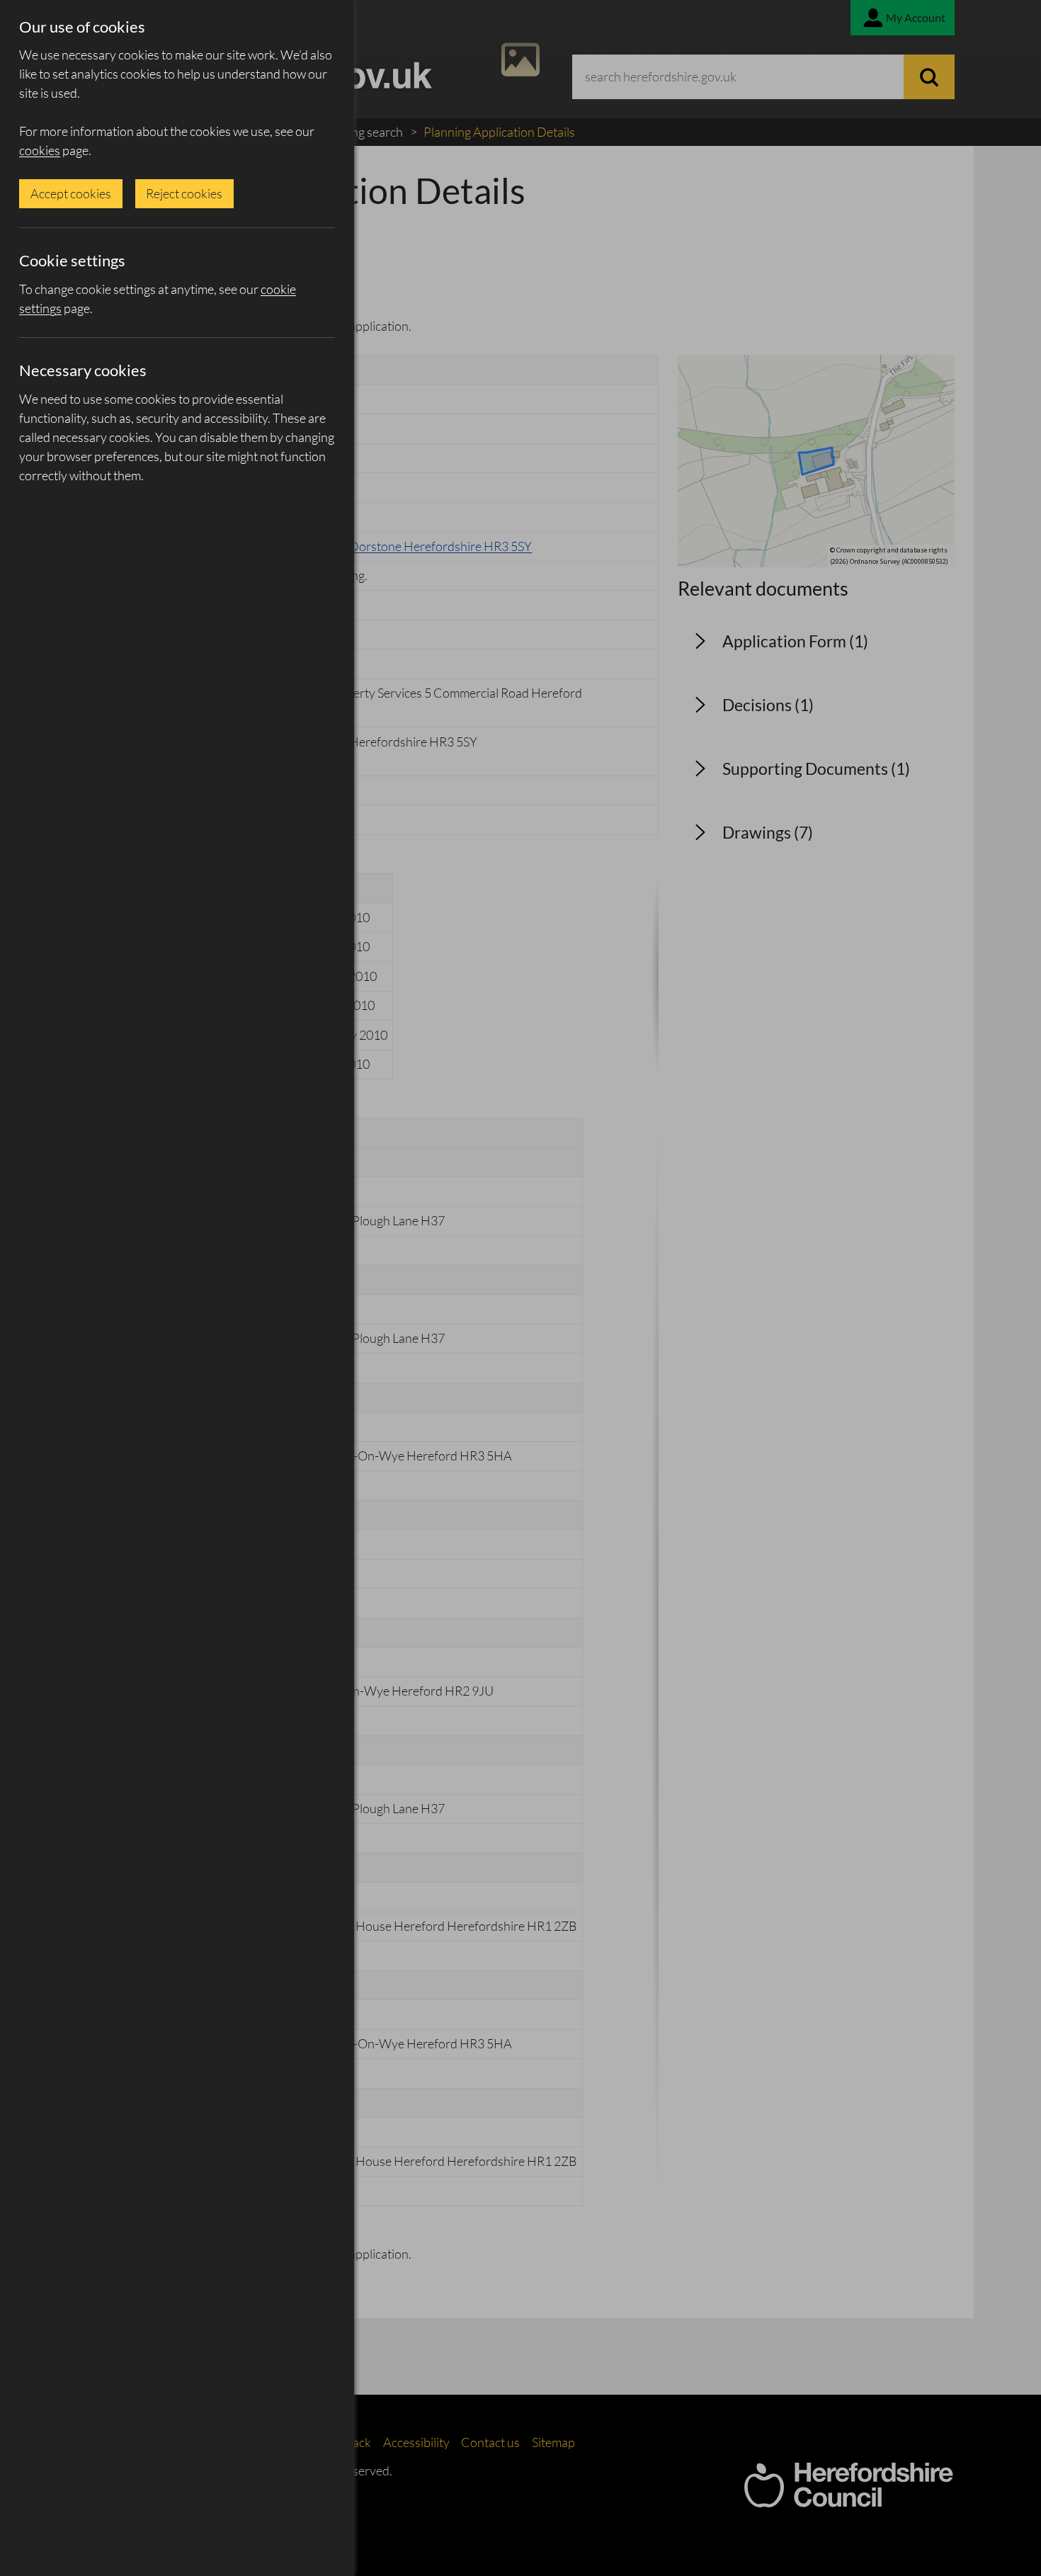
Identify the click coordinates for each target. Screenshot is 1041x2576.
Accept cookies (71, 193)
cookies (40, 150)
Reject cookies (184, 193)
